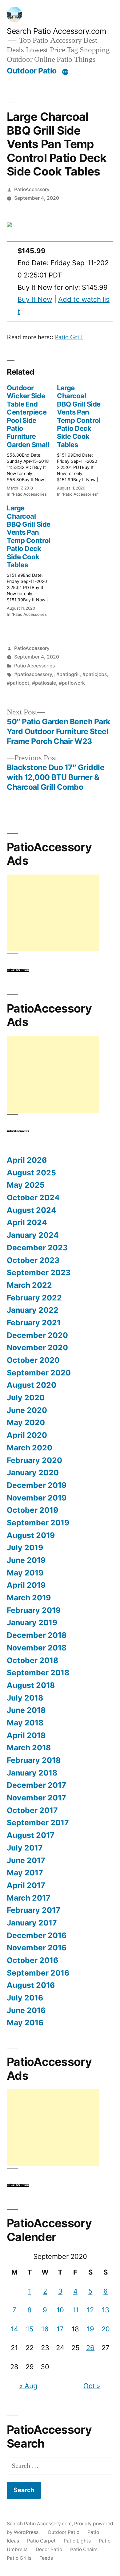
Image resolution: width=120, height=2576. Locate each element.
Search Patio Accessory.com (56, 31)
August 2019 (31, 1535)
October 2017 (32, 1810)
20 (106, 2329)
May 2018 (25, 1723)
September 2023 (39, 1272)
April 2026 (27, 1160)
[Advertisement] (53, 913)
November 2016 (37, 1948)
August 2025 (31, 1173)
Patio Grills (19, 2558)
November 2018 (37, 1648)
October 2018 (32, 1660)
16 (45, 2329)
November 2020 (37, 1347)
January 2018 (32, 1773)
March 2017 (29, 1898)
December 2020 (37, 1335)
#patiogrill (68, 674)
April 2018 (26, 1735)
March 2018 (29, 1748)
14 (14, 2329)
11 (75, 2310)
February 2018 (34, 1760)
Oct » (92, 2386)
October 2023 (33, 1260)
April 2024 (27, 1222)
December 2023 (37, 1248)
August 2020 (32, 1385)
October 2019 (32, 1510)
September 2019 (38, 1523)
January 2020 (33, 1473)
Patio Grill (69, 337)
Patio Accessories (34, 666)
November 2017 (36, 1798)
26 (90, 2348)
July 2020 (26, 1398)
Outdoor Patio (32, 71)
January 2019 (32, 1622)
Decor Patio (49, 2549)
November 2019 (37, 1498)
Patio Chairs (84, 2549)
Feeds (46, 2558)
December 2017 (36, 1785)
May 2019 (25, 1573)
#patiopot (18, 683)
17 (60, 2329)
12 (90, 2310)
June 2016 (26, 2010)
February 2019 (34, 1610)
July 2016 (25, 1998)
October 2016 (32, 1960)
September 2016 (38, 1973)
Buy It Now (35, 299)
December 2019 (37, 1485)
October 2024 (33, 1198)
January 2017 (32, 1923)
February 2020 (34, 1460)
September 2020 (39, 1373)
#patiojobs (95, 674)
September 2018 (38, 1673)
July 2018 (25, 1698)
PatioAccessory (32, 189)
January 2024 (33, 1235)
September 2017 (38, 1823)
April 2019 (26, 1585)
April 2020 (27, 1435)
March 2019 (29, 1598)
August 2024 (32, 1210)
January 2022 (33, 1310)
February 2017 (34, 1910)
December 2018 (37, 1635)
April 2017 (26, 1885)
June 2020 (27, 1410)
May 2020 (26, 1422)
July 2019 (25, 1548)
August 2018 (31, 1685)
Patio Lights (77, 2541)
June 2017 (26, 1860)
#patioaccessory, (34, 674)
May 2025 (26, 1185)
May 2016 (25, 2023)
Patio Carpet (41, 2541)
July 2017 (25, 1848)
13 (106, 2310)
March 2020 (30, 1448)
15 (30, 2329)
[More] (65, 72)
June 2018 (26, 1710)
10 (60, 2310)
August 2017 (31, 1835)
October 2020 (33, 1360)
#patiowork (72, 683)
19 (90, 2329)
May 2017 (25, 1873)
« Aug (28, 2386)
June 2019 (26, 1560)
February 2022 (34, 1298)
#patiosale (44, 683)
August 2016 (31, 1985)
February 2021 (34, 1323)
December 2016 (37, 1935)
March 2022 (29, 1285)
